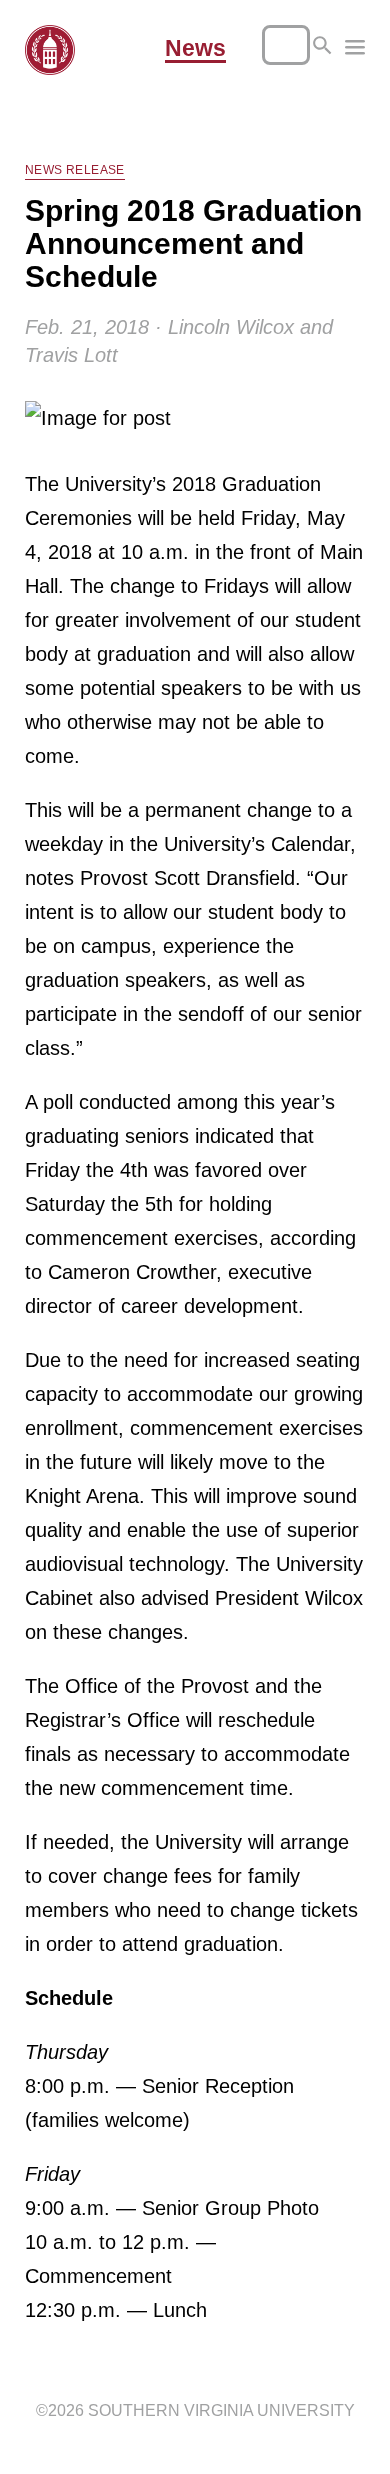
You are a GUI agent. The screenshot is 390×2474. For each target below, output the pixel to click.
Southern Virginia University (221, 2410)
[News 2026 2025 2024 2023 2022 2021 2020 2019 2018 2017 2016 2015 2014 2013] (355, 50)
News (195, 49)
